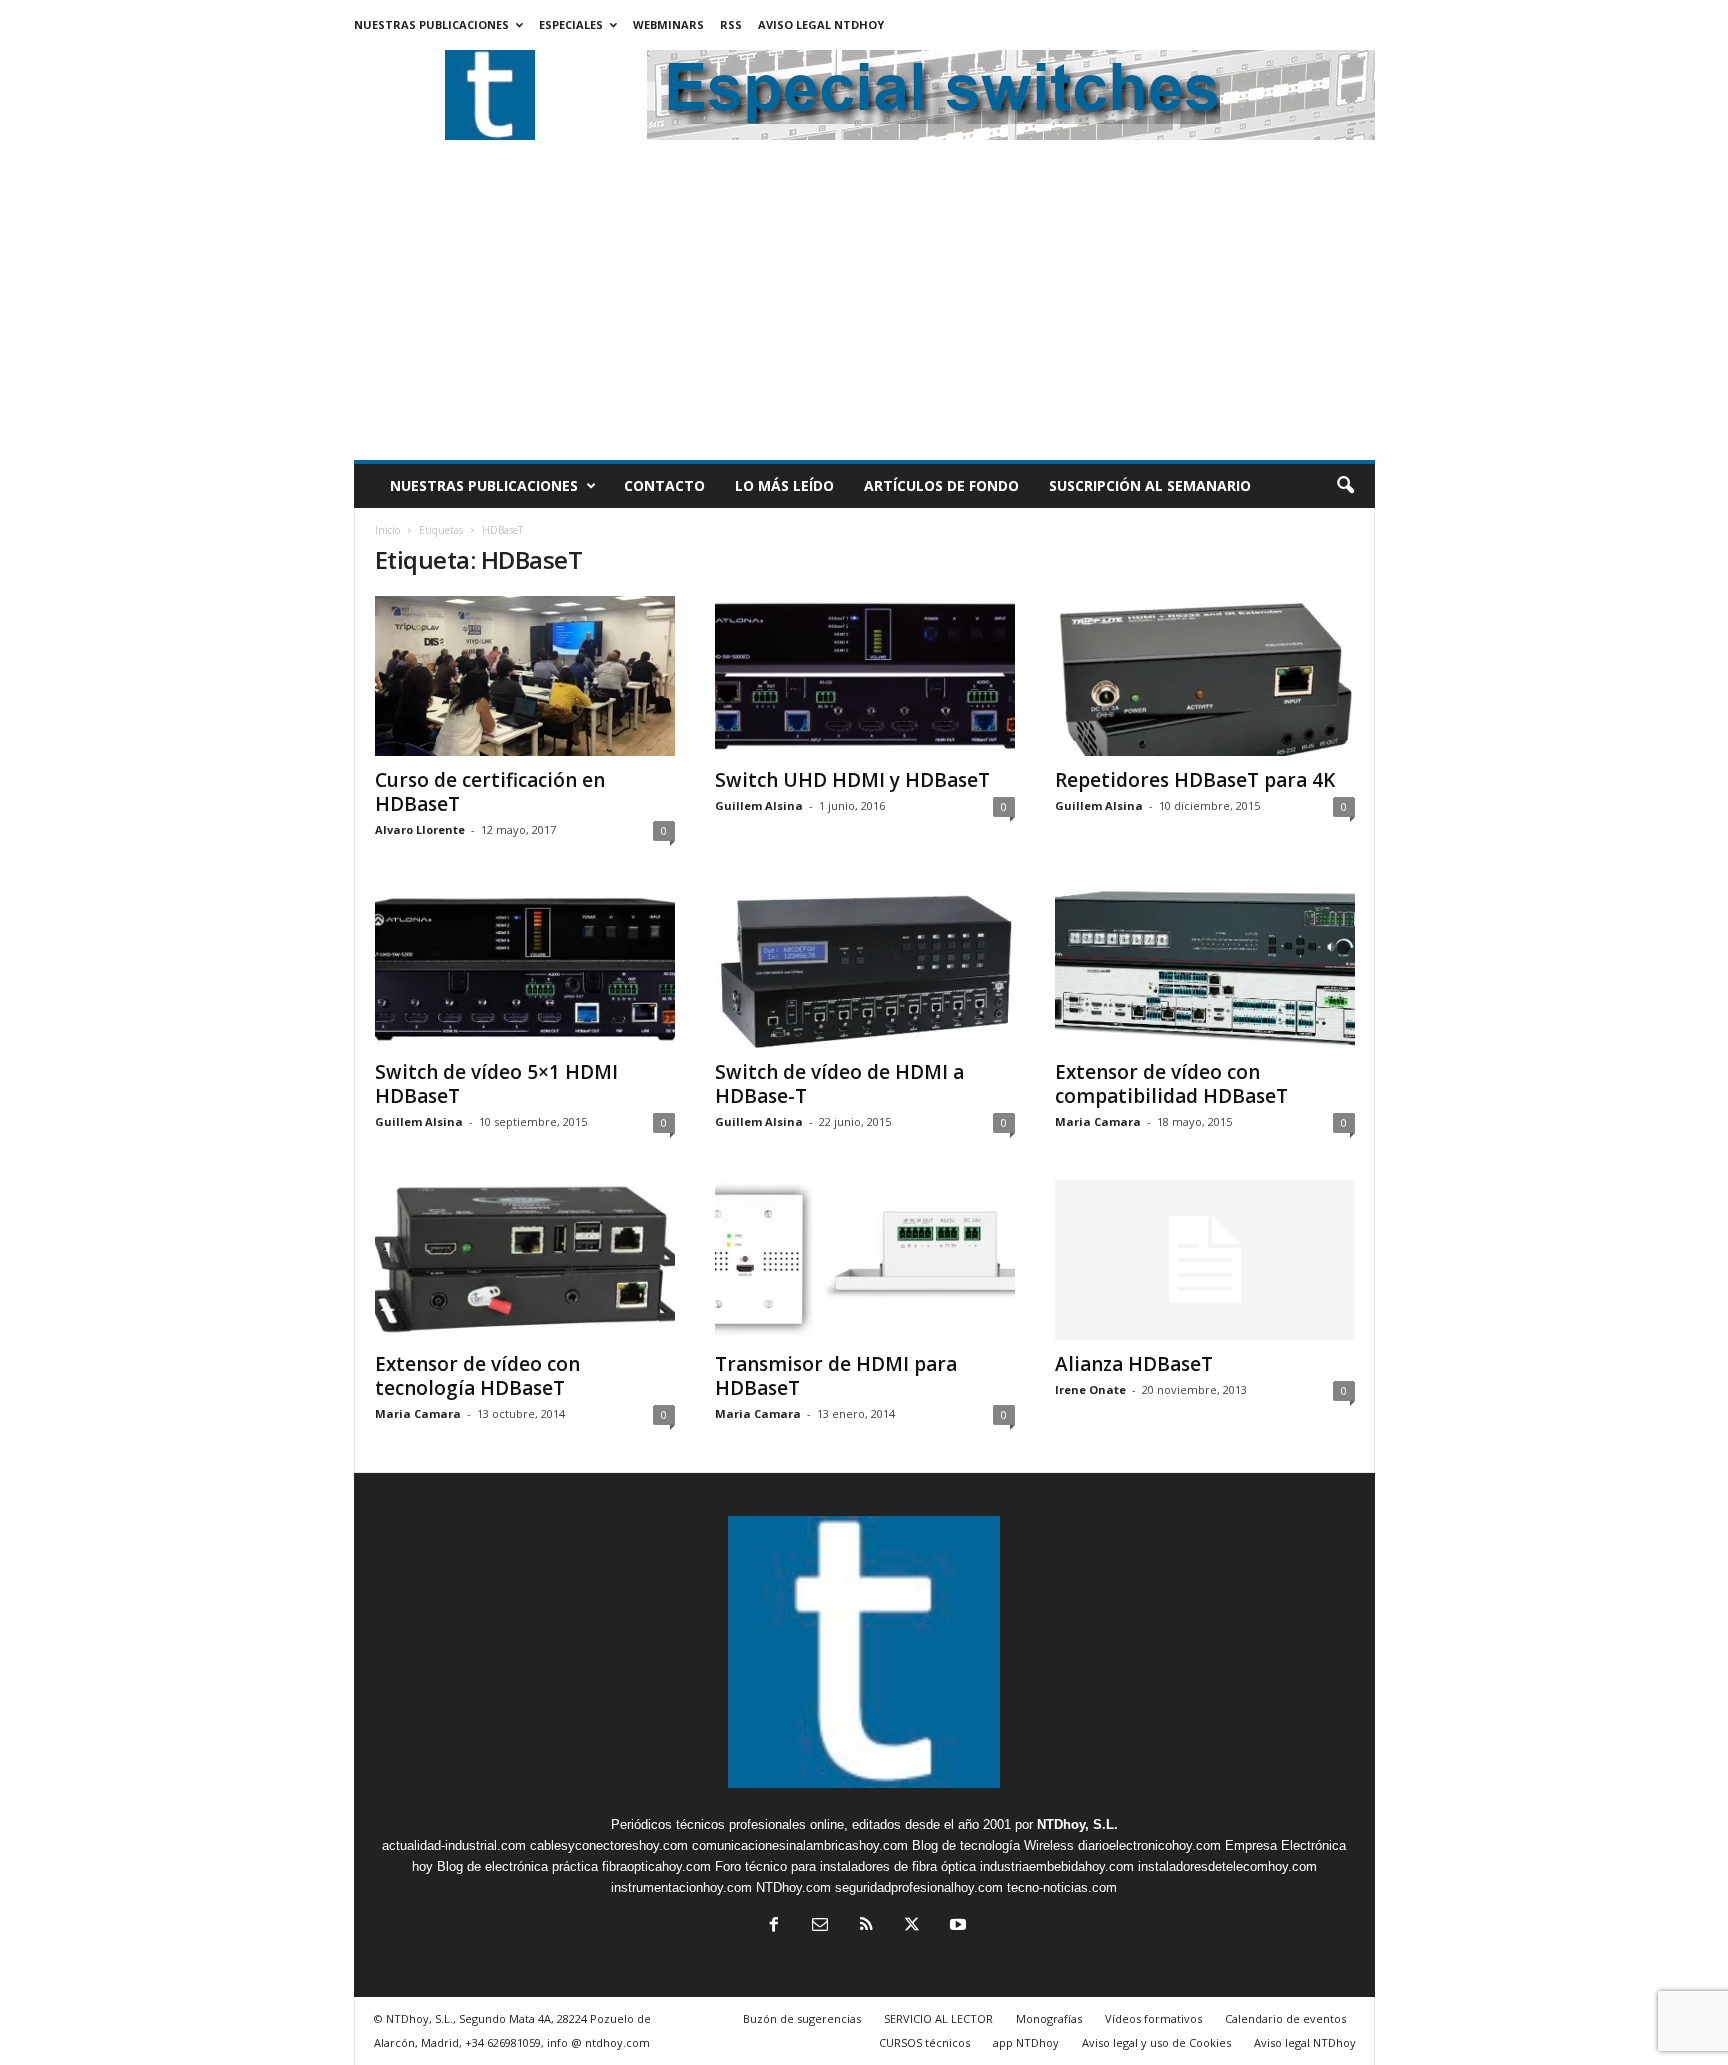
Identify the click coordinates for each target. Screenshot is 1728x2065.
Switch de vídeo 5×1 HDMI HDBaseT (496, 1084)
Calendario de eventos (1285, 2018)
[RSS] (866, 1926)
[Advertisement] (864, 310)
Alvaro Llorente (420, 829)
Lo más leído (784, 485)
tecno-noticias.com (1062, 1887)
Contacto (664, 485)
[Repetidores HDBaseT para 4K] (1205, 676)
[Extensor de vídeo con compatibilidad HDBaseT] (1205, 968)
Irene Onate (1090, 1389)
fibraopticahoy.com (656, 1866)
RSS (731, 24)
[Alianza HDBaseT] (1205, 1260)
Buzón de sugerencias (802, 2018)
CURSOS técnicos (924, 2042)
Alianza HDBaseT (1134, 1364)
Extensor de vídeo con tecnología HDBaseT (477, 1376)
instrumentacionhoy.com (681, 1887)
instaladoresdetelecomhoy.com (1227, 1866)
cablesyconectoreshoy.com (609, 1845)
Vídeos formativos (1153, 2018)
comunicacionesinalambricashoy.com (800, 1845)
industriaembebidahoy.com (1057, 1866)
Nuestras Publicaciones (431, 24)
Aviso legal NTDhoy (821, 24)
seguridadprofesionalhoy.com (919, 1887)
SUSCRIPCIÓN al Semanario (1150, 485)
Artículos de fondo (941, 485)
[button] (1345, 486)
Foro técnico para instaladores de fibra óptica (845, 1866)
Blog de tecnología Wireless (993, 1845)
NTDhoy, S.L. (1077, 1824)
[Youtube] (956, 1926)
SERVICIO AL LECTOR (938, 2018)
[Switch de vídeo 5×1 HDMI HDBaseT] (525, 968)
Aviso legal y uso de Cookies (1156, 2042)
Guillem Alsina (759, 805)
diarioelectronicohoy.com (1149, 1845)
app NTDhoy (1026, 2042)
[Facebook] (774, 1926)
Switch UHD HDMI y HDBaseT (852, 780)
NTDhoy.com (793, 1887)
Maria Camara (1098, 1121)
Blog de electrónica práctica (517, 1866)
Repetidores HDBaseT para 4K (1195, 780)
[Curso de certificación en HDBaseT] (525, 676)
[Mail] (820, 1926)
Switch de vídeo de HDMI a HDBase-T (839, 1084)
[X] (912, 1926)
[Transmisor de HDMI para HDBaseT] (865, 1260)
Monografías (1049, 2018)
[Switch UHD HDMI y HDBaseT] (865, 676)
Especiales (571, 24)
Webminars (668, 24)
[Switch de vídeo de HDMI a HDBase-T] (865, 968)
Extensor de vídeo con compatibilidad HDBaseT (1171, 1084)
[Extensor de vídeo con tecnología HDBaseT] (525, 1260)
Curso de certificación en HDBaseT (490, 792)
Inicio (387, 530)
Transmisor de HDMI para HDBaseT (836, 1376)
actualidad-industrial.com (454, 1845)
